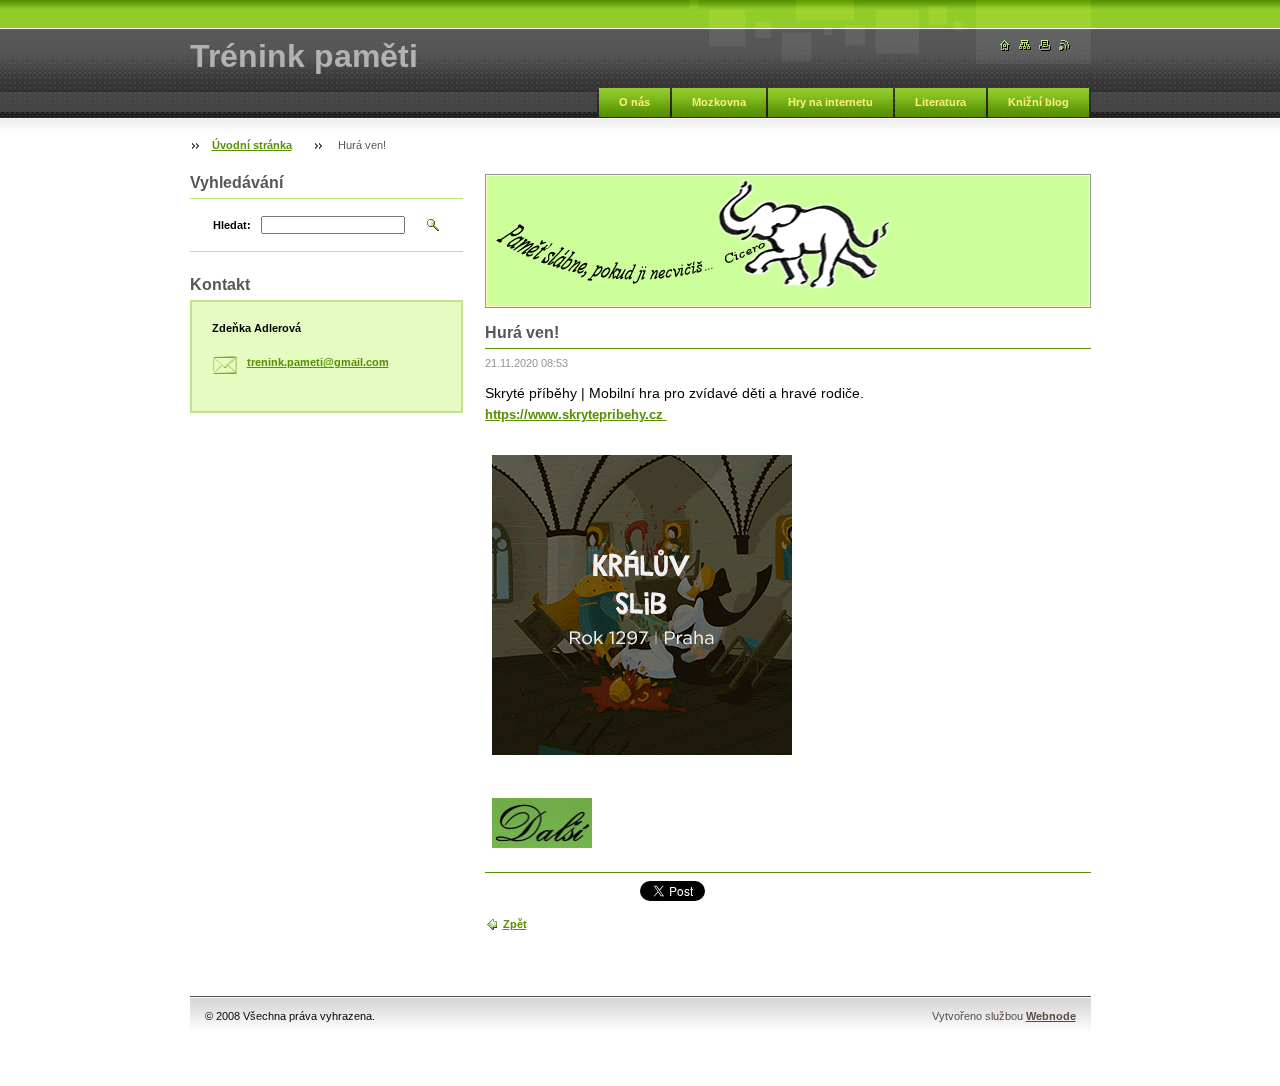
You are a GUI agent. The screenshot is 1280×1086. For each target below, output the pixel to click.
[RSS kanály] (1065, 45)
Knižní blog (1038, 102)
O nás (634, 102)
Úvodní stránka (252, 145)
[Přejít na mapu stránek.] (1025, 45)
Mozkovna (719, 102)
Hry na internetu (830, 102)
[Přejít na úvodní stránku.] (1005, 45)
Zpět (515, 924)
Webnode (1051, 1016)
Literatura (940, 102)
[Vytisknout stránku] (1045, 45)
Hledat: (232, 225)
